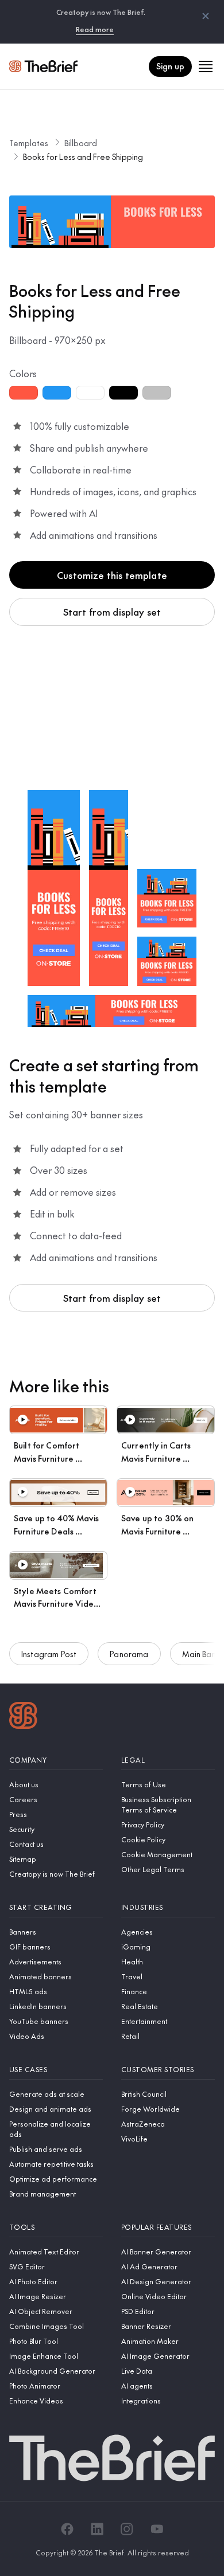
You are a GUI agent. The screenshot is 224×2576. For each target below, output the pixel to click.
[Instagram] (127, 2529)
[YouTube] (157, 2529)
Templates (29, 143)
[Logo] (23, 1717)
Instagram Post (49, 1654)
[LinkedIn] (97, 2529)
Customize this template (112, 575)
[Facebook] (67, 2529)
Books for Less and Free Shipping (83, 156)
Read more (95, 29)
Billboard (81, 143)
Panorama (129, 1654)
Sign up (170, 66)
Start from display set (112, 612)
